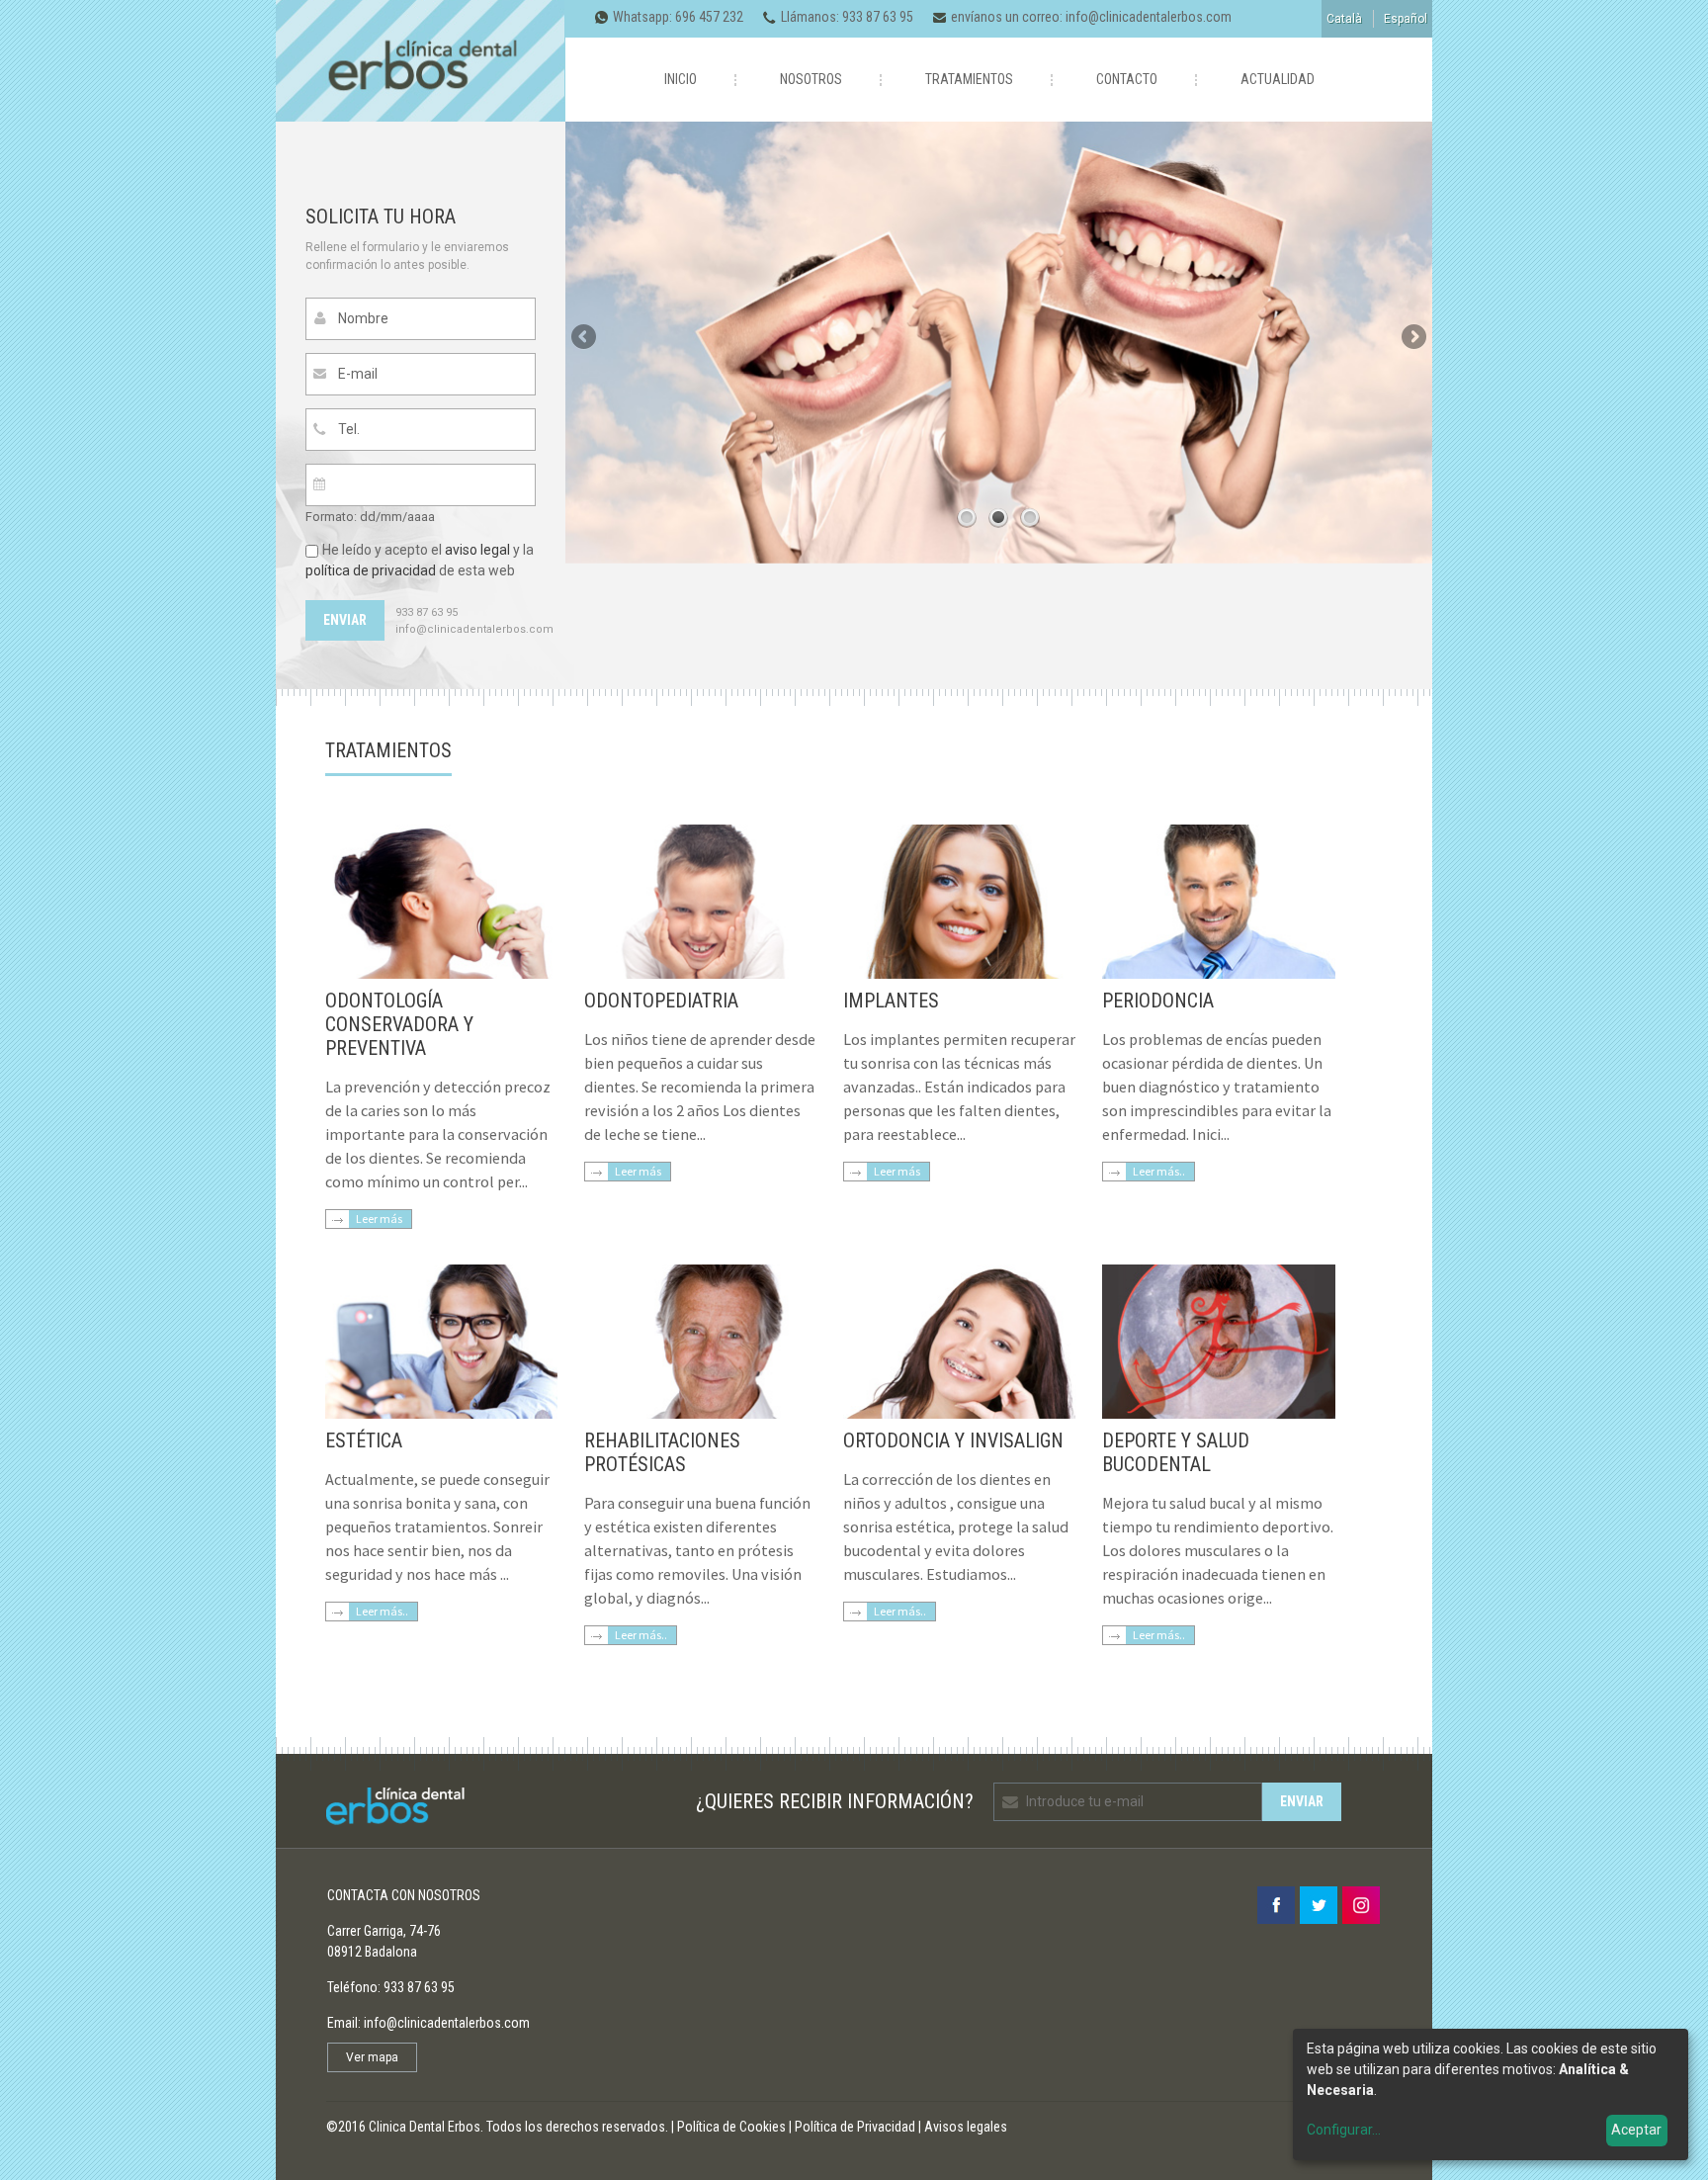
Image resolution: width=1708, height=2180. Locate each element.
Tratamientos (969, 79)
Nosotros (811, 79)
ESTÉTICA (364, 1440)
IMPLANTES (891, 1001)
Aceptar (1636, 2130)
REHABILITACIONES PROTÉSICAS (662, 1452)
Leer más (379, 1219)
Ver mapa (372, 2057)
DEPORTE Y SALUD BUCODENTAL (1176, 1452)
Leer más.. (1159, 1171)
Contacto (1127, 79)
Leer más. (1157, 1635)
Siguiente (1412, 338)
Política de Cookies (731, 2127)
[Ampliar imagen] (441, 974)
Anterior (585, 338)
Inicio (681, 79)
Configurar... (1344, 2130)
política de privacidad (371, 570)
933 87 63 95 (878, 17)
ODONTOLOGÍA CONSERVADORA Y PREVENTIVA (399, 1024)
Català (1344, 19)
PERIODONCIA (1158, 1001)
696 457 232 (709, 17)
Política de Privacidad (855, 2127)
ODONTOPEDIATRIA (661, 1001)
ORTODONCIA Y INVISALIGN (953, 1440)
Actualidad (1278, 79)
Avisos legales (966, 2127)
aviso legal (477, 550)
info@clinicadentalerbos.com (1149, 17)
